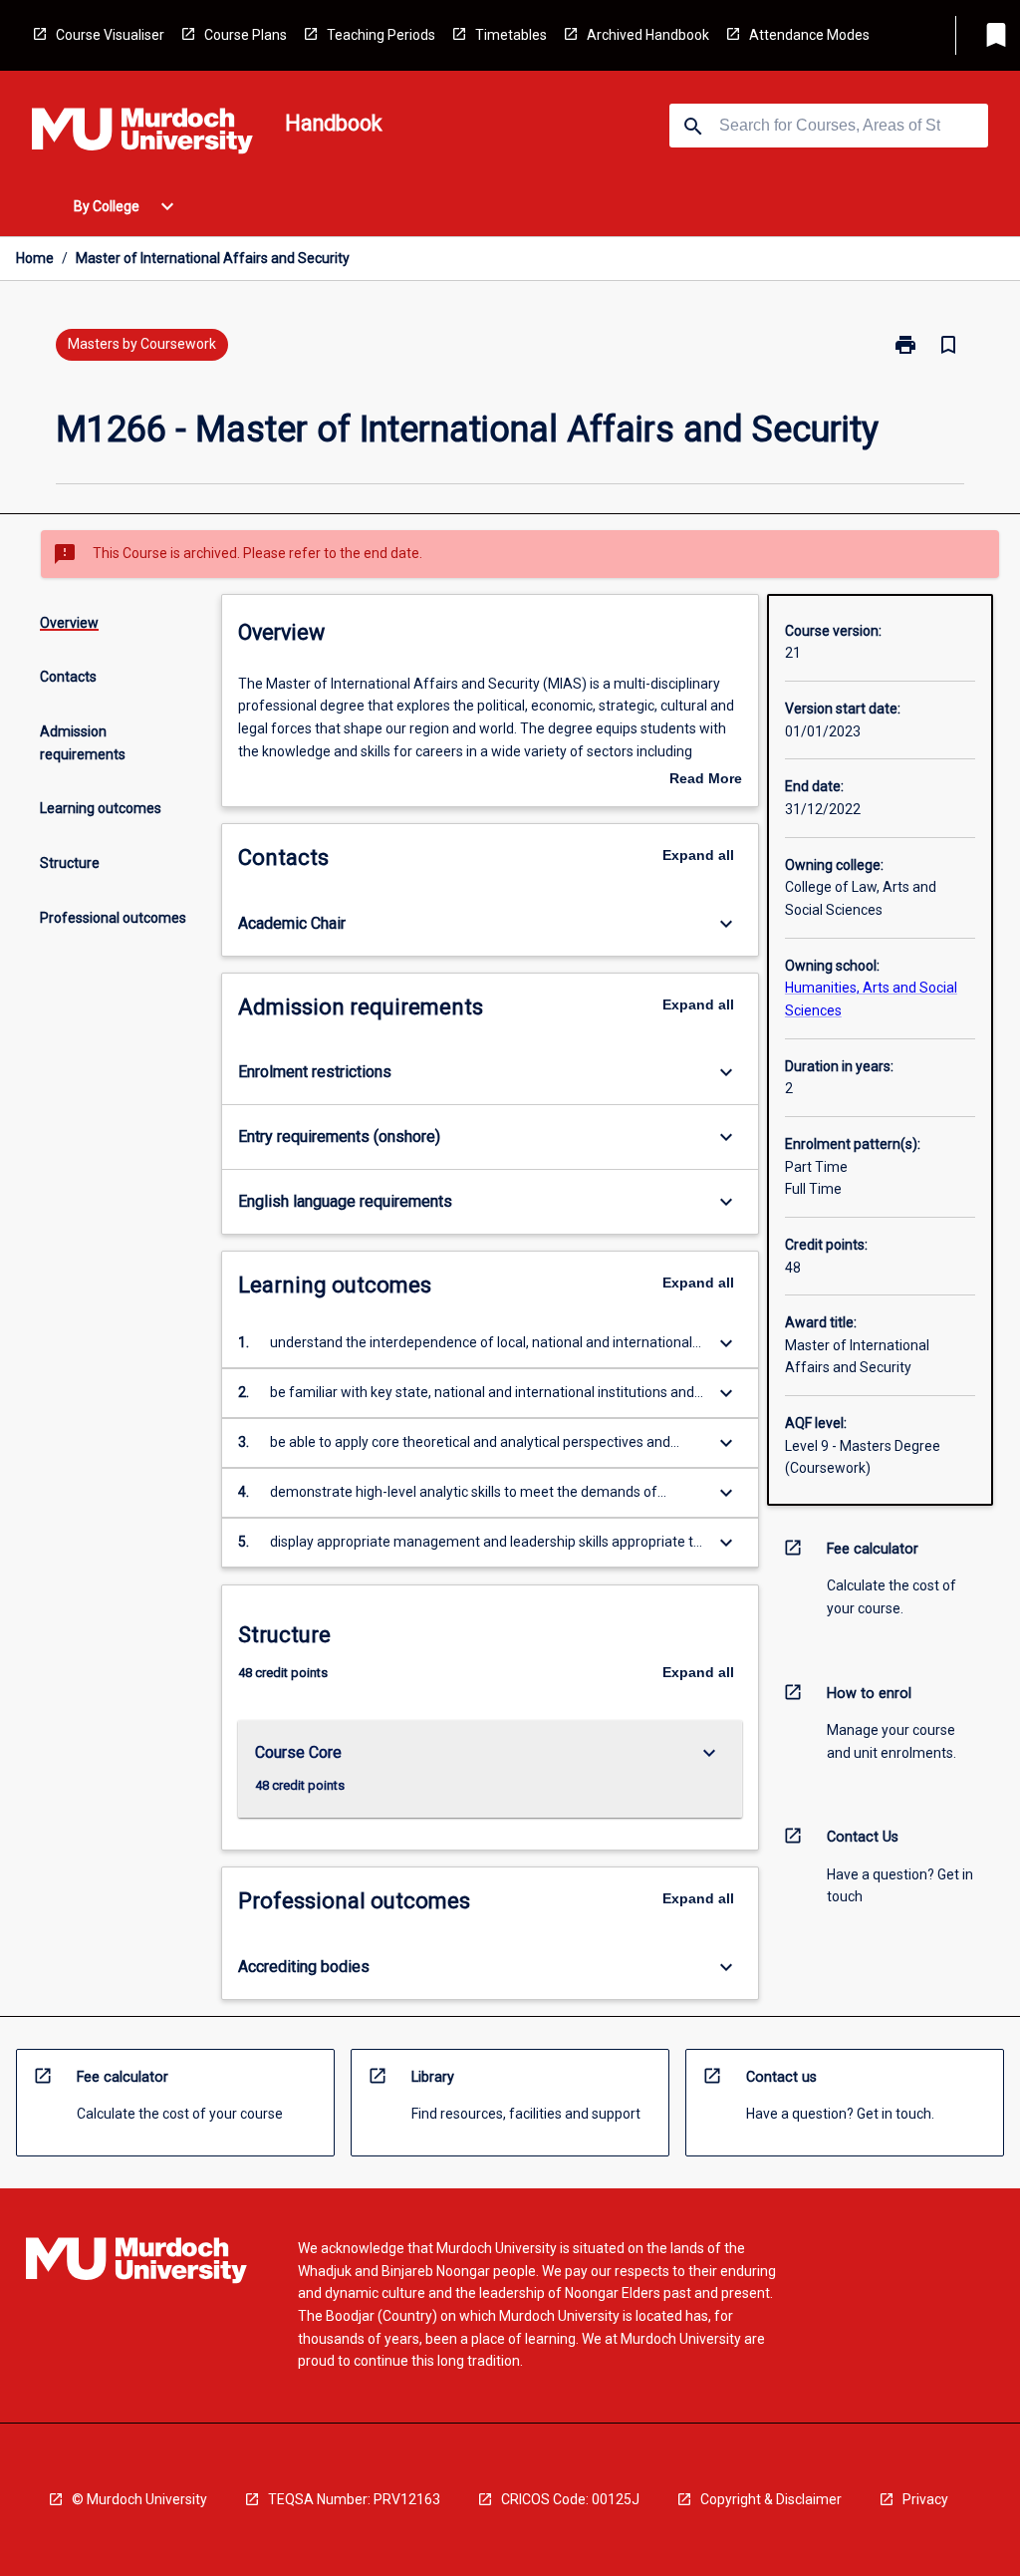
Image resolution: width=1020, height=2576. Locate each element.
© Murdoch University (139, 2499)
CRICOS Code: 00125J (570, 2499)
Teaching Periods (381, 35)
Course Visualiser (110, 35)
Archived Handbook (648, 35)
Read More (706, 780)
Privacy (925, 2499)
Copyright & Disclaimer (771, 2499)
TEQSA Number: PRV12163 (354, 2499)
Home (35, 258)
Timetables (511, 35)
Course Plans (246, 35)
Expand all (698, 855)
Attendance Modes (809, 35)
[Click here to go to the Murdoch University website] (142, 135)
